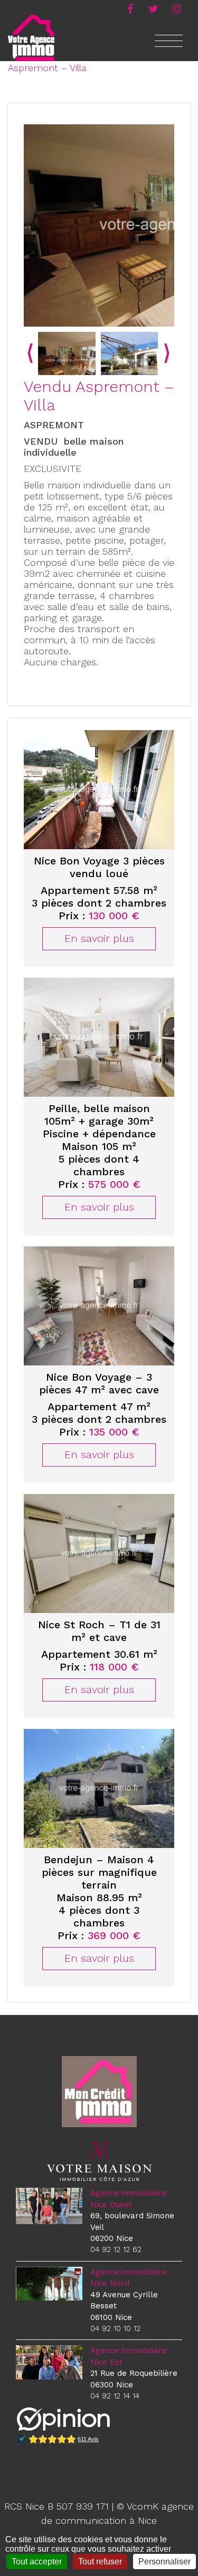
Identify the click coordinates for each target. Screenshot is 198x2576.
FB (130, 8)
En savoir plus (99, 938)
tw (153, 8)
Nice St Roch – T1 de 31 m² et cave (99, 1631)
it (176, 8)
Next (167, 353)
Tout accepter (37, 2562)
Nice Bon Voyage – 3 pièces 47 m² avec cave (99, 1383)
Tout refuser (100, 2562)
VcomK (143, 2506)
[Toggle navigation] (169, 47)
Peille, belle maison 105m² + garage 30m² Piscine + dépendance (99, 1121)
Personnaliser (164, 2562)
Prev (30, 353)
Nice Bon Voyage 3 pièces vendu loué (99, 867)
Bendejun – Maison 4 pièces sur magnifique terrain (99, 1872)
